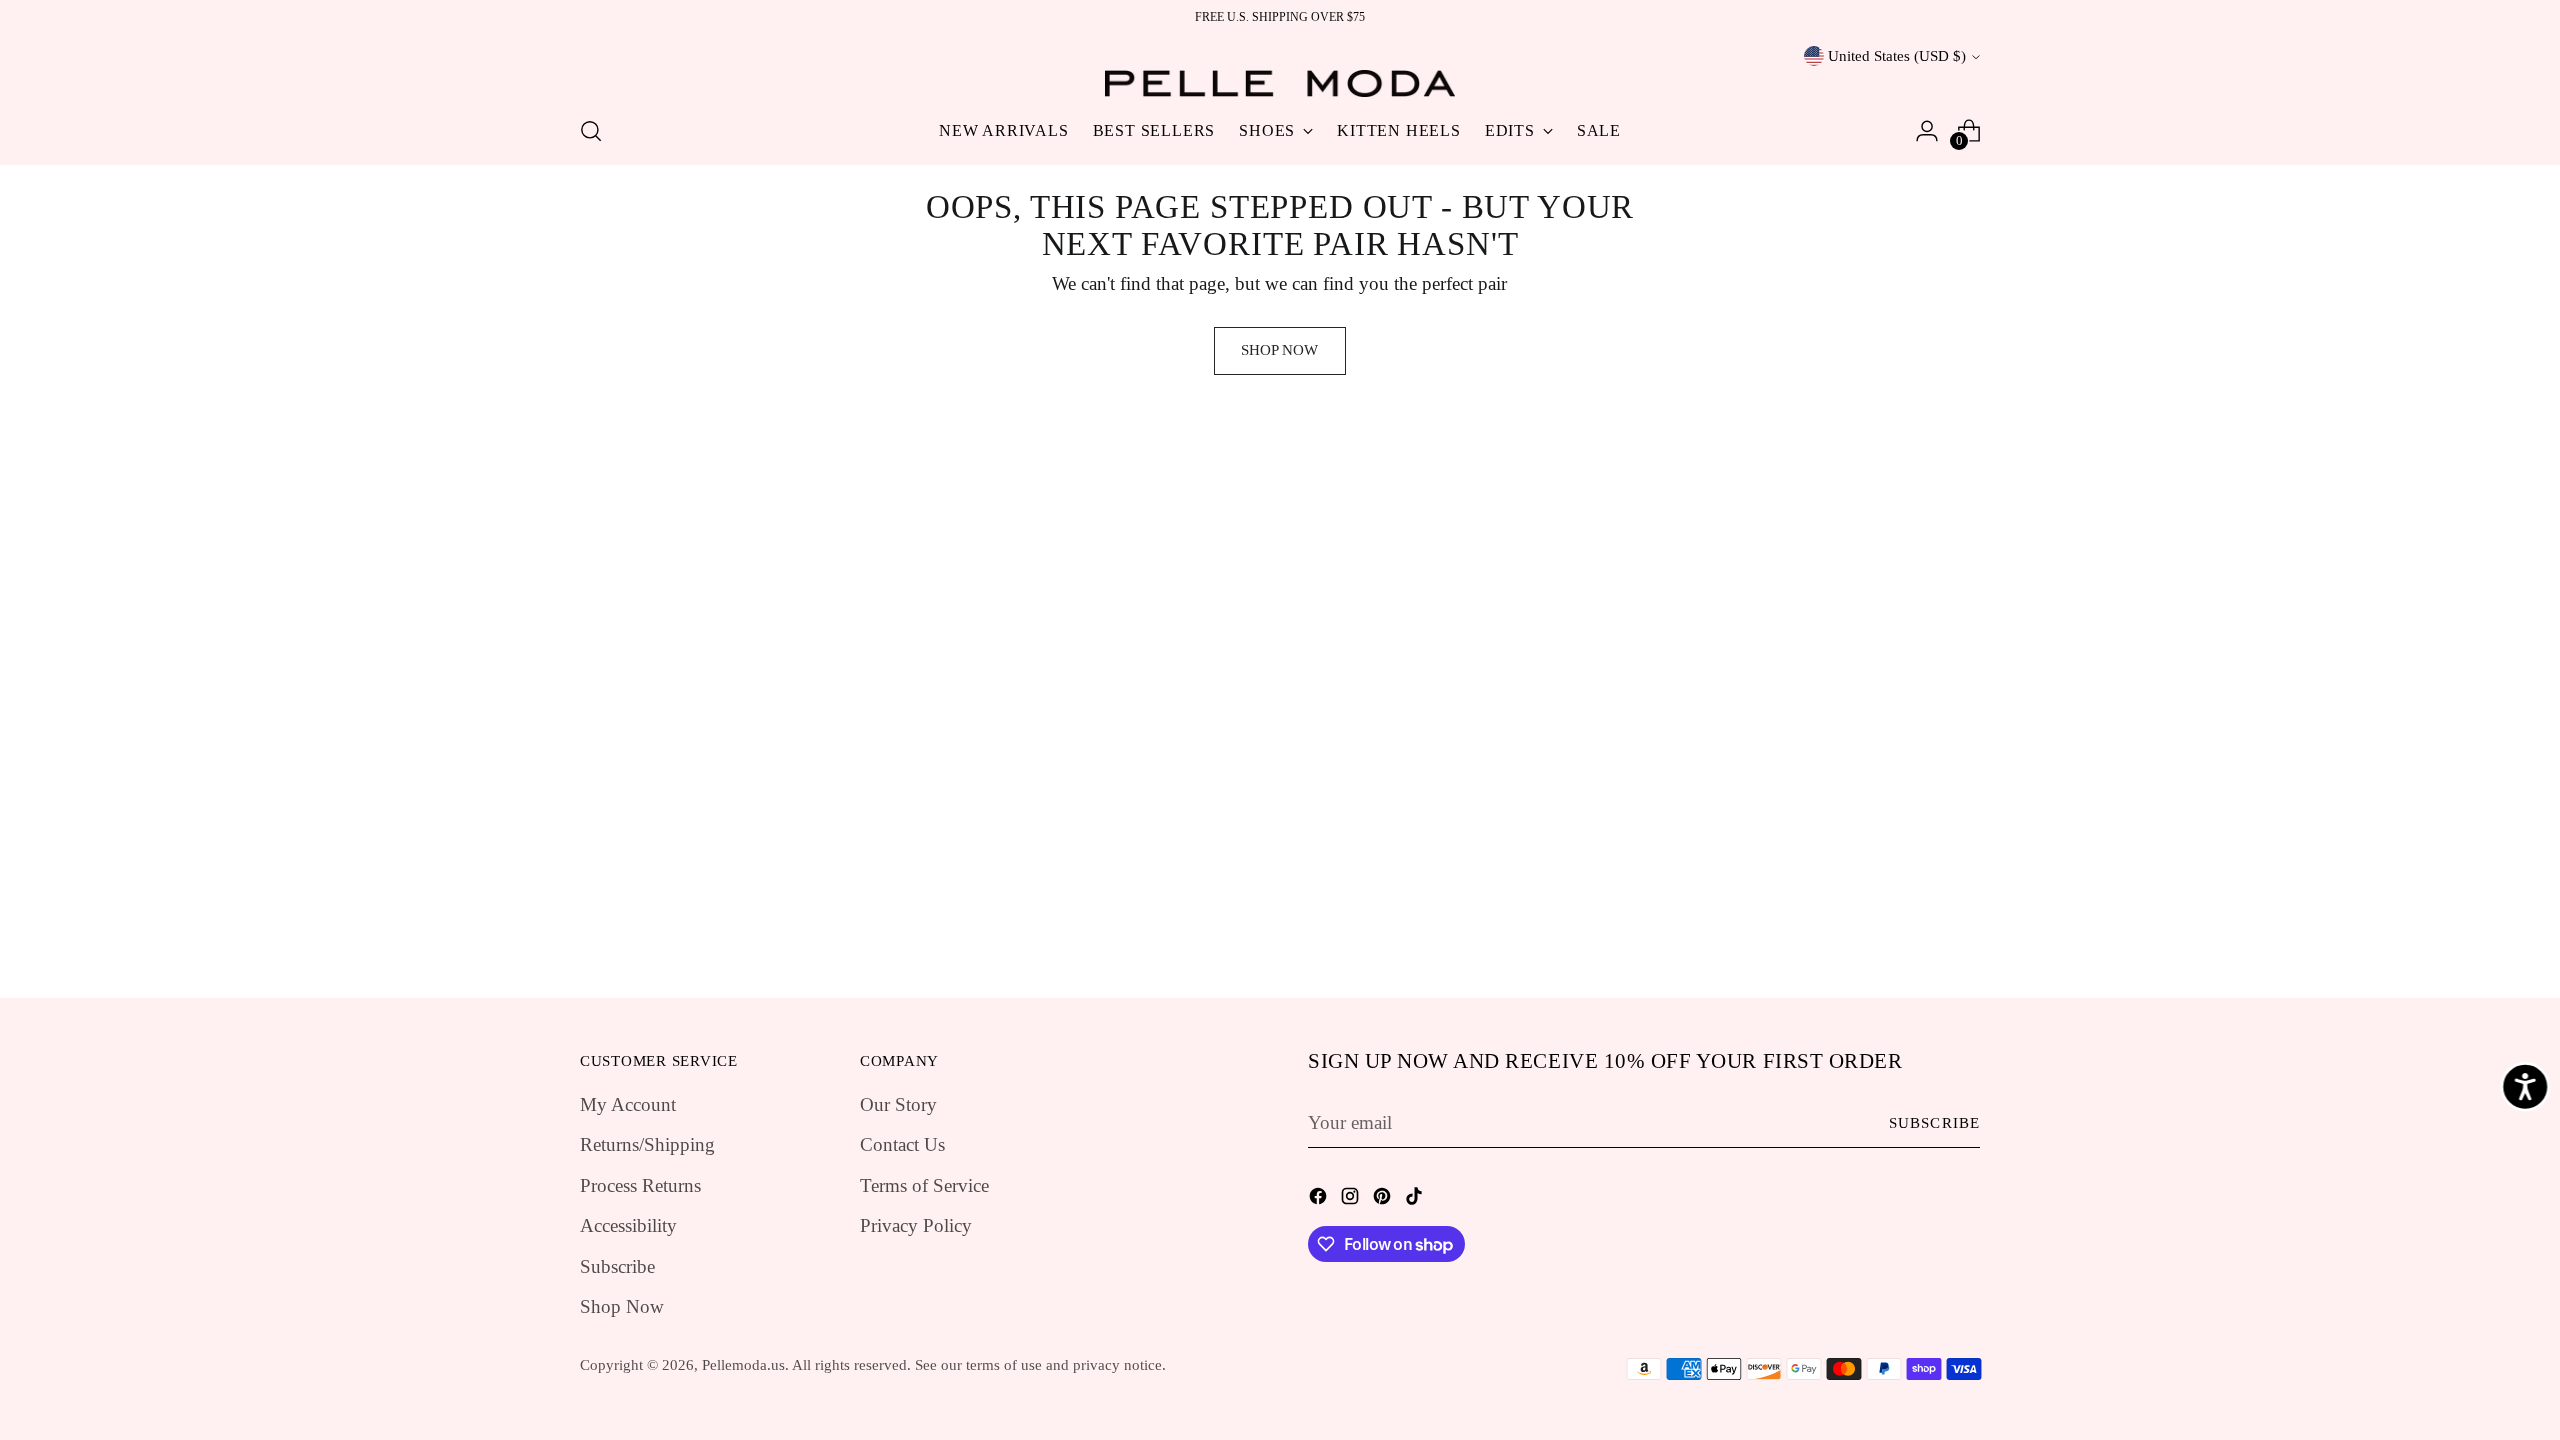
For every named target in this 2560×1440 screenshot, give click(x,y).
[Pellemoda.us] (1280, 83)
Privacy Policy (916, 1225)
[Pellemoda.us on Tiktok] (1416, 1200)
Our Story (898, 1104)
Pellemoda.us (743, 1365)
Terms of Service (924, 1185)
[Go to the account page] (1927, 131)
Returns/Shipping (647, 1144)
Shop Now (622, 1306)
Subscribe (617, 1266)
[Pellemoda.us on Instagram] (1352, 1200)
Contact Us (902, 1144)
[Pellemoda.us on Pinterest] (1384, 1200)
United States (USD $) (1897, 56)
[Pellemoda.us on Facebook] (1320, 1200)
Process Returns (640, 1185)
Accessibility (628, 1225)
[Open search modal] (591, 131)
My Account (628, 1104)
